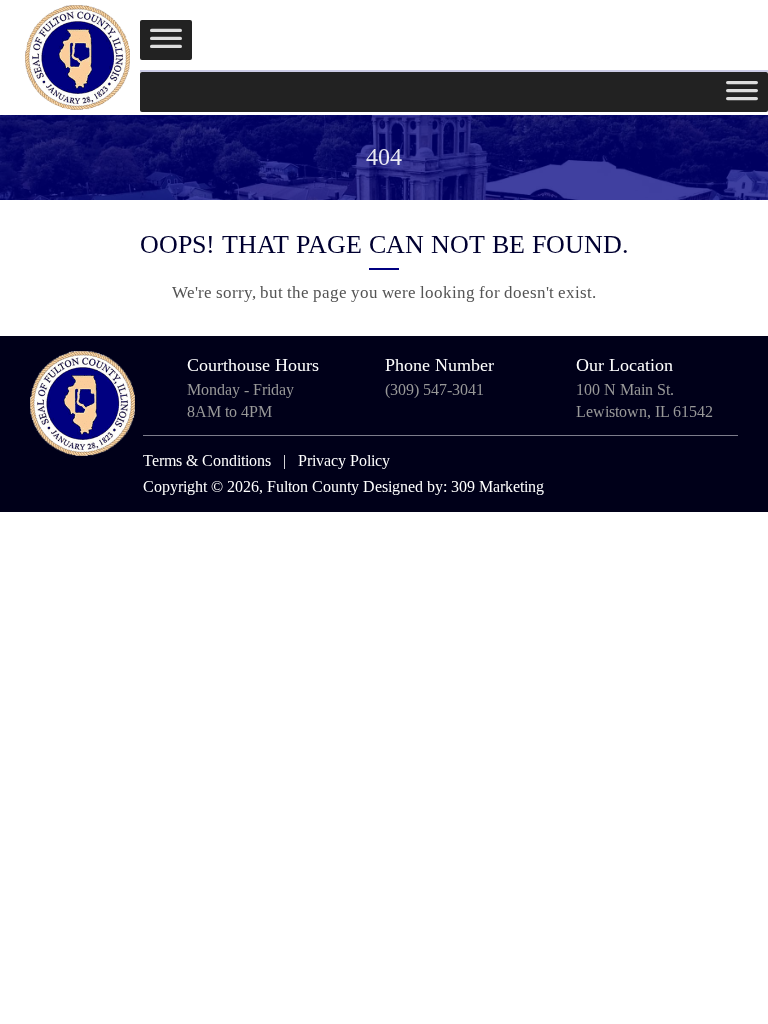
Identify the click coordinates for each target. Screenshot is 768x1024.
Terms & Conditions (207, 460)
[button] (735, 32)
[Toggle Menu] (166, 40)
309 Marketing (497, 486)
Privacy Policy (344, 460)
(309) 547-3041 (434, 389)
